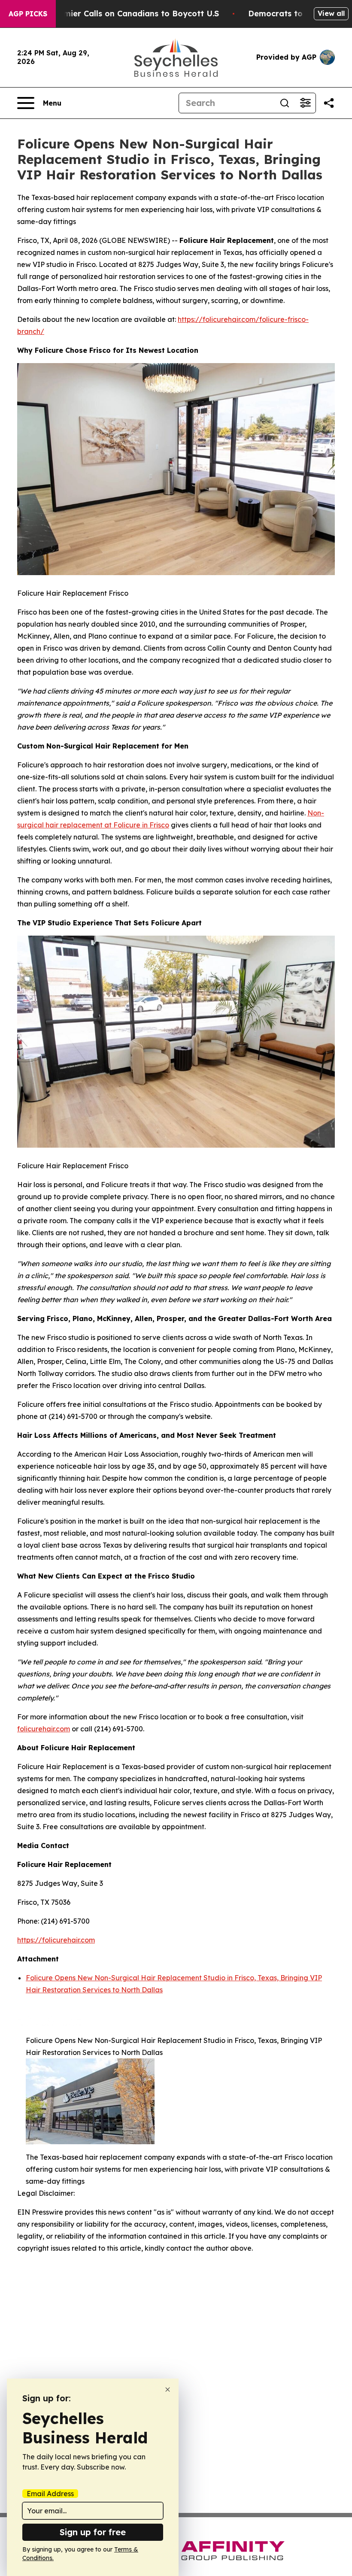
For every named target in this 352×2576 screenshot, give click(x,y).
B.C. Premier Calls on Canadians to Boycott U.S (126, 14)
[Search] (285, 103)
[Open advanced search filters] (305, 103)
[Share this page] (329, 103)
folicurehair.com (44, 1729)
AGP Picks (28, 14)
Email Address (50, 2494)
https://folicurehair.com (56, 1940)
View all (331, 13)
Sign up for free (93, 2532)
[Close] (168, 2390)
